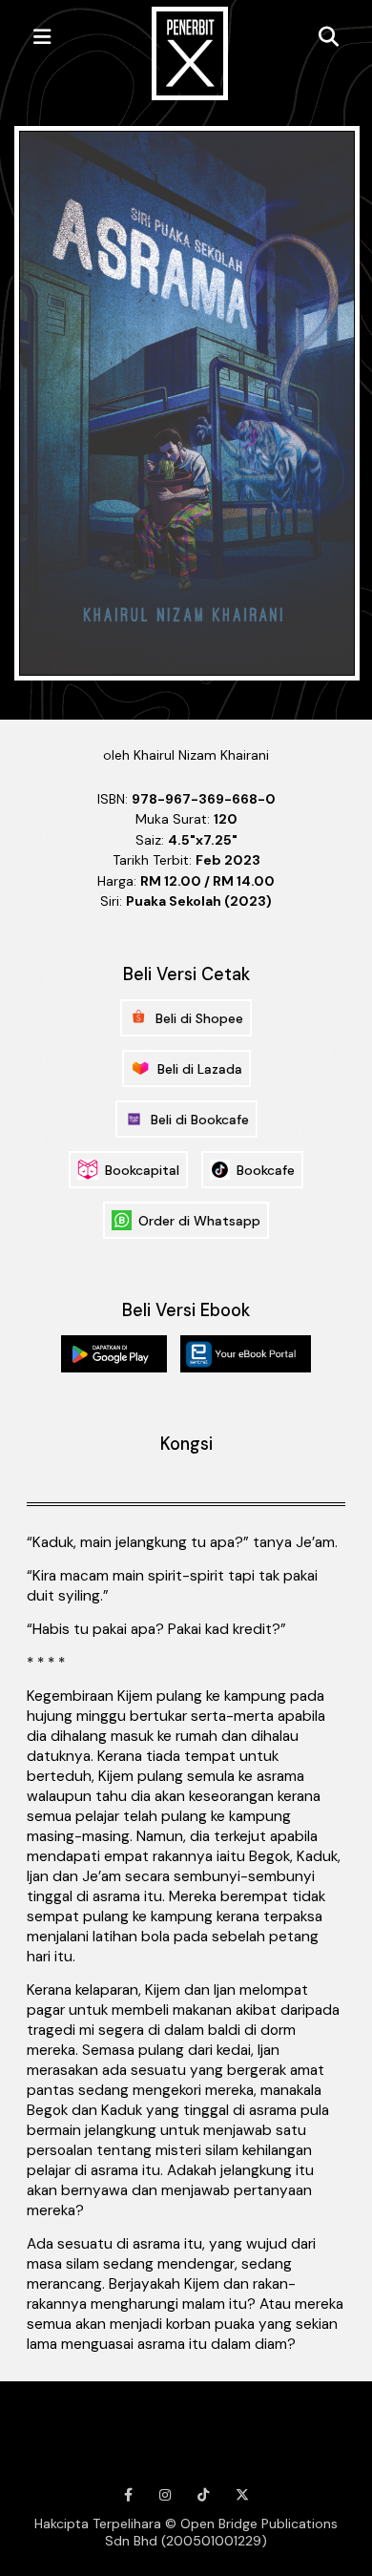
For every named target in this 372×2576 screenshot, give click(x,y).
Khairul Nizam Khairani (201, 755)
